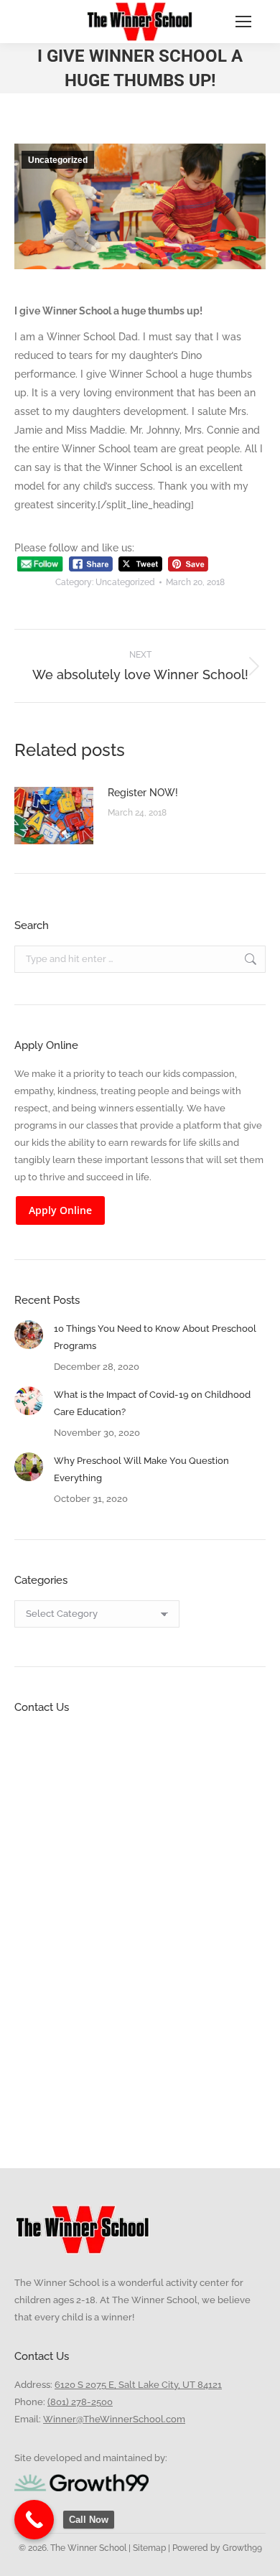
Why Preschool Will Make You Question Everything (141, 1469)
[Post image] (54, 816)
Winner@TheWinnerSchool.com (114, 2419)
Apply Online (60, 1210)
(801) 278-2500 (80, 2402)
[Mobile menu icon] (243, 22)
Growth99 (242, 2548)
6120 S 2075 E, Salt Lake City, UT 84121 (138, 2385)
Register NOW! (143, 793)
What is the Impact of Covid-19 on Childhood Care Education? (152, 1403)
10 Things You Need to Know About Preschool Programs (155, 1337)
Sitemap (148, 2548)
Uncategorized (58, 160)
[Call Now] (34, 2520)
